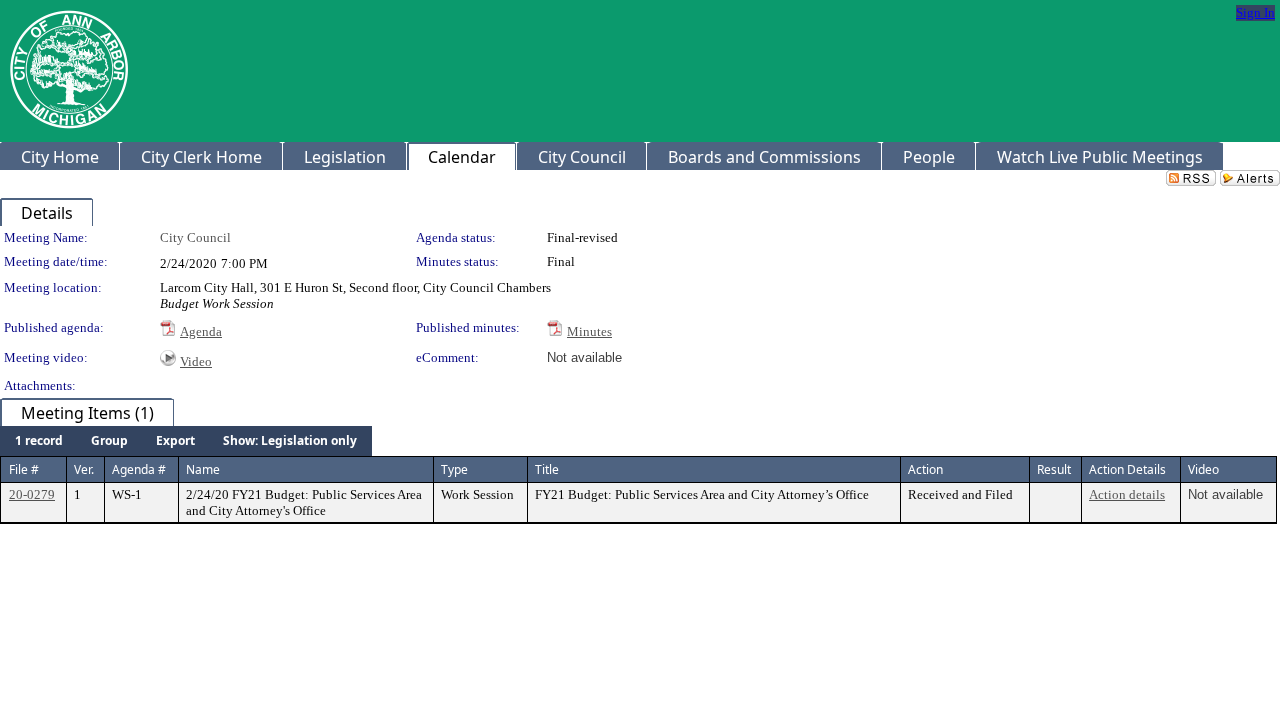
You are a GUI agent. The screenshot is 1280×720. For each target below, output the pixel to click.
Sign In (1255, 12)
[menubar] (186, 441)
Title (547, 469)
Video (196, 361)
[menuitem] (39, 441)
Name (203, 469)
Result (1054, 469)
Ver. (84, 469)
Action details (1127, 494)
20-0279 (32, 494)
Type (454, 469)
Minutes (589, 331)
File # (24, 469)
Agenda (201, 331)
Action (925, 469)
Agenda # (139, 469)
